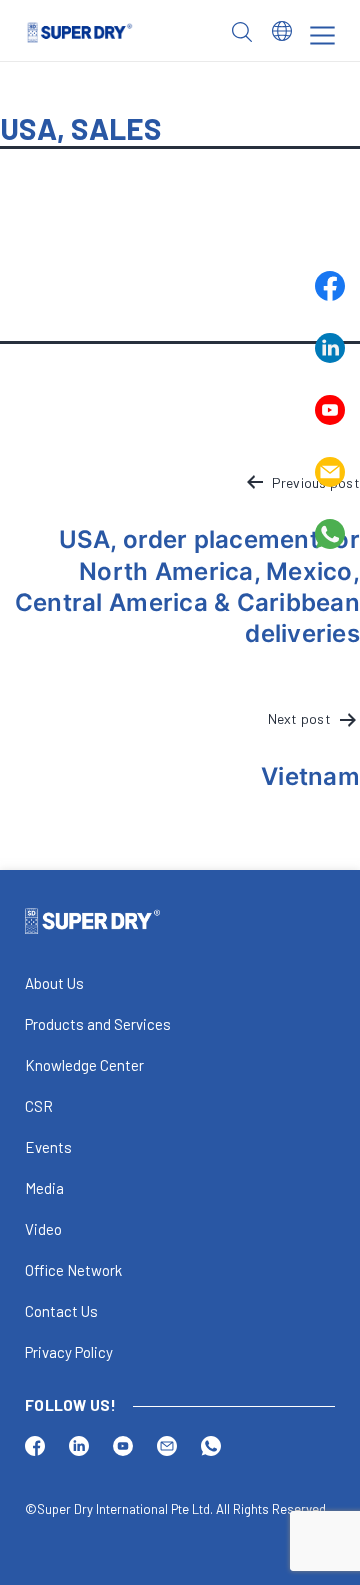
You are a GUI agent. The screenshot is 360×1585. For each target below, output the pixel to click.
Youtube (330, 410)
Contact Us (61, 1311)
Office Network (73, 1270)
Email (330, 472)
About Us (54, 983)
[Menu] (322, 35)
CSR (39, 1106)
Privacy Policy (69, 1352)
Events (48, 1147)
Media (44, 1188)
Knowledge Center (84, 1065)
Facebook (330, 286)
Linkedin (330, 348)
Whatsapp (330, 534)
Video (43, 1229)
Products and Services (98, 1024)
